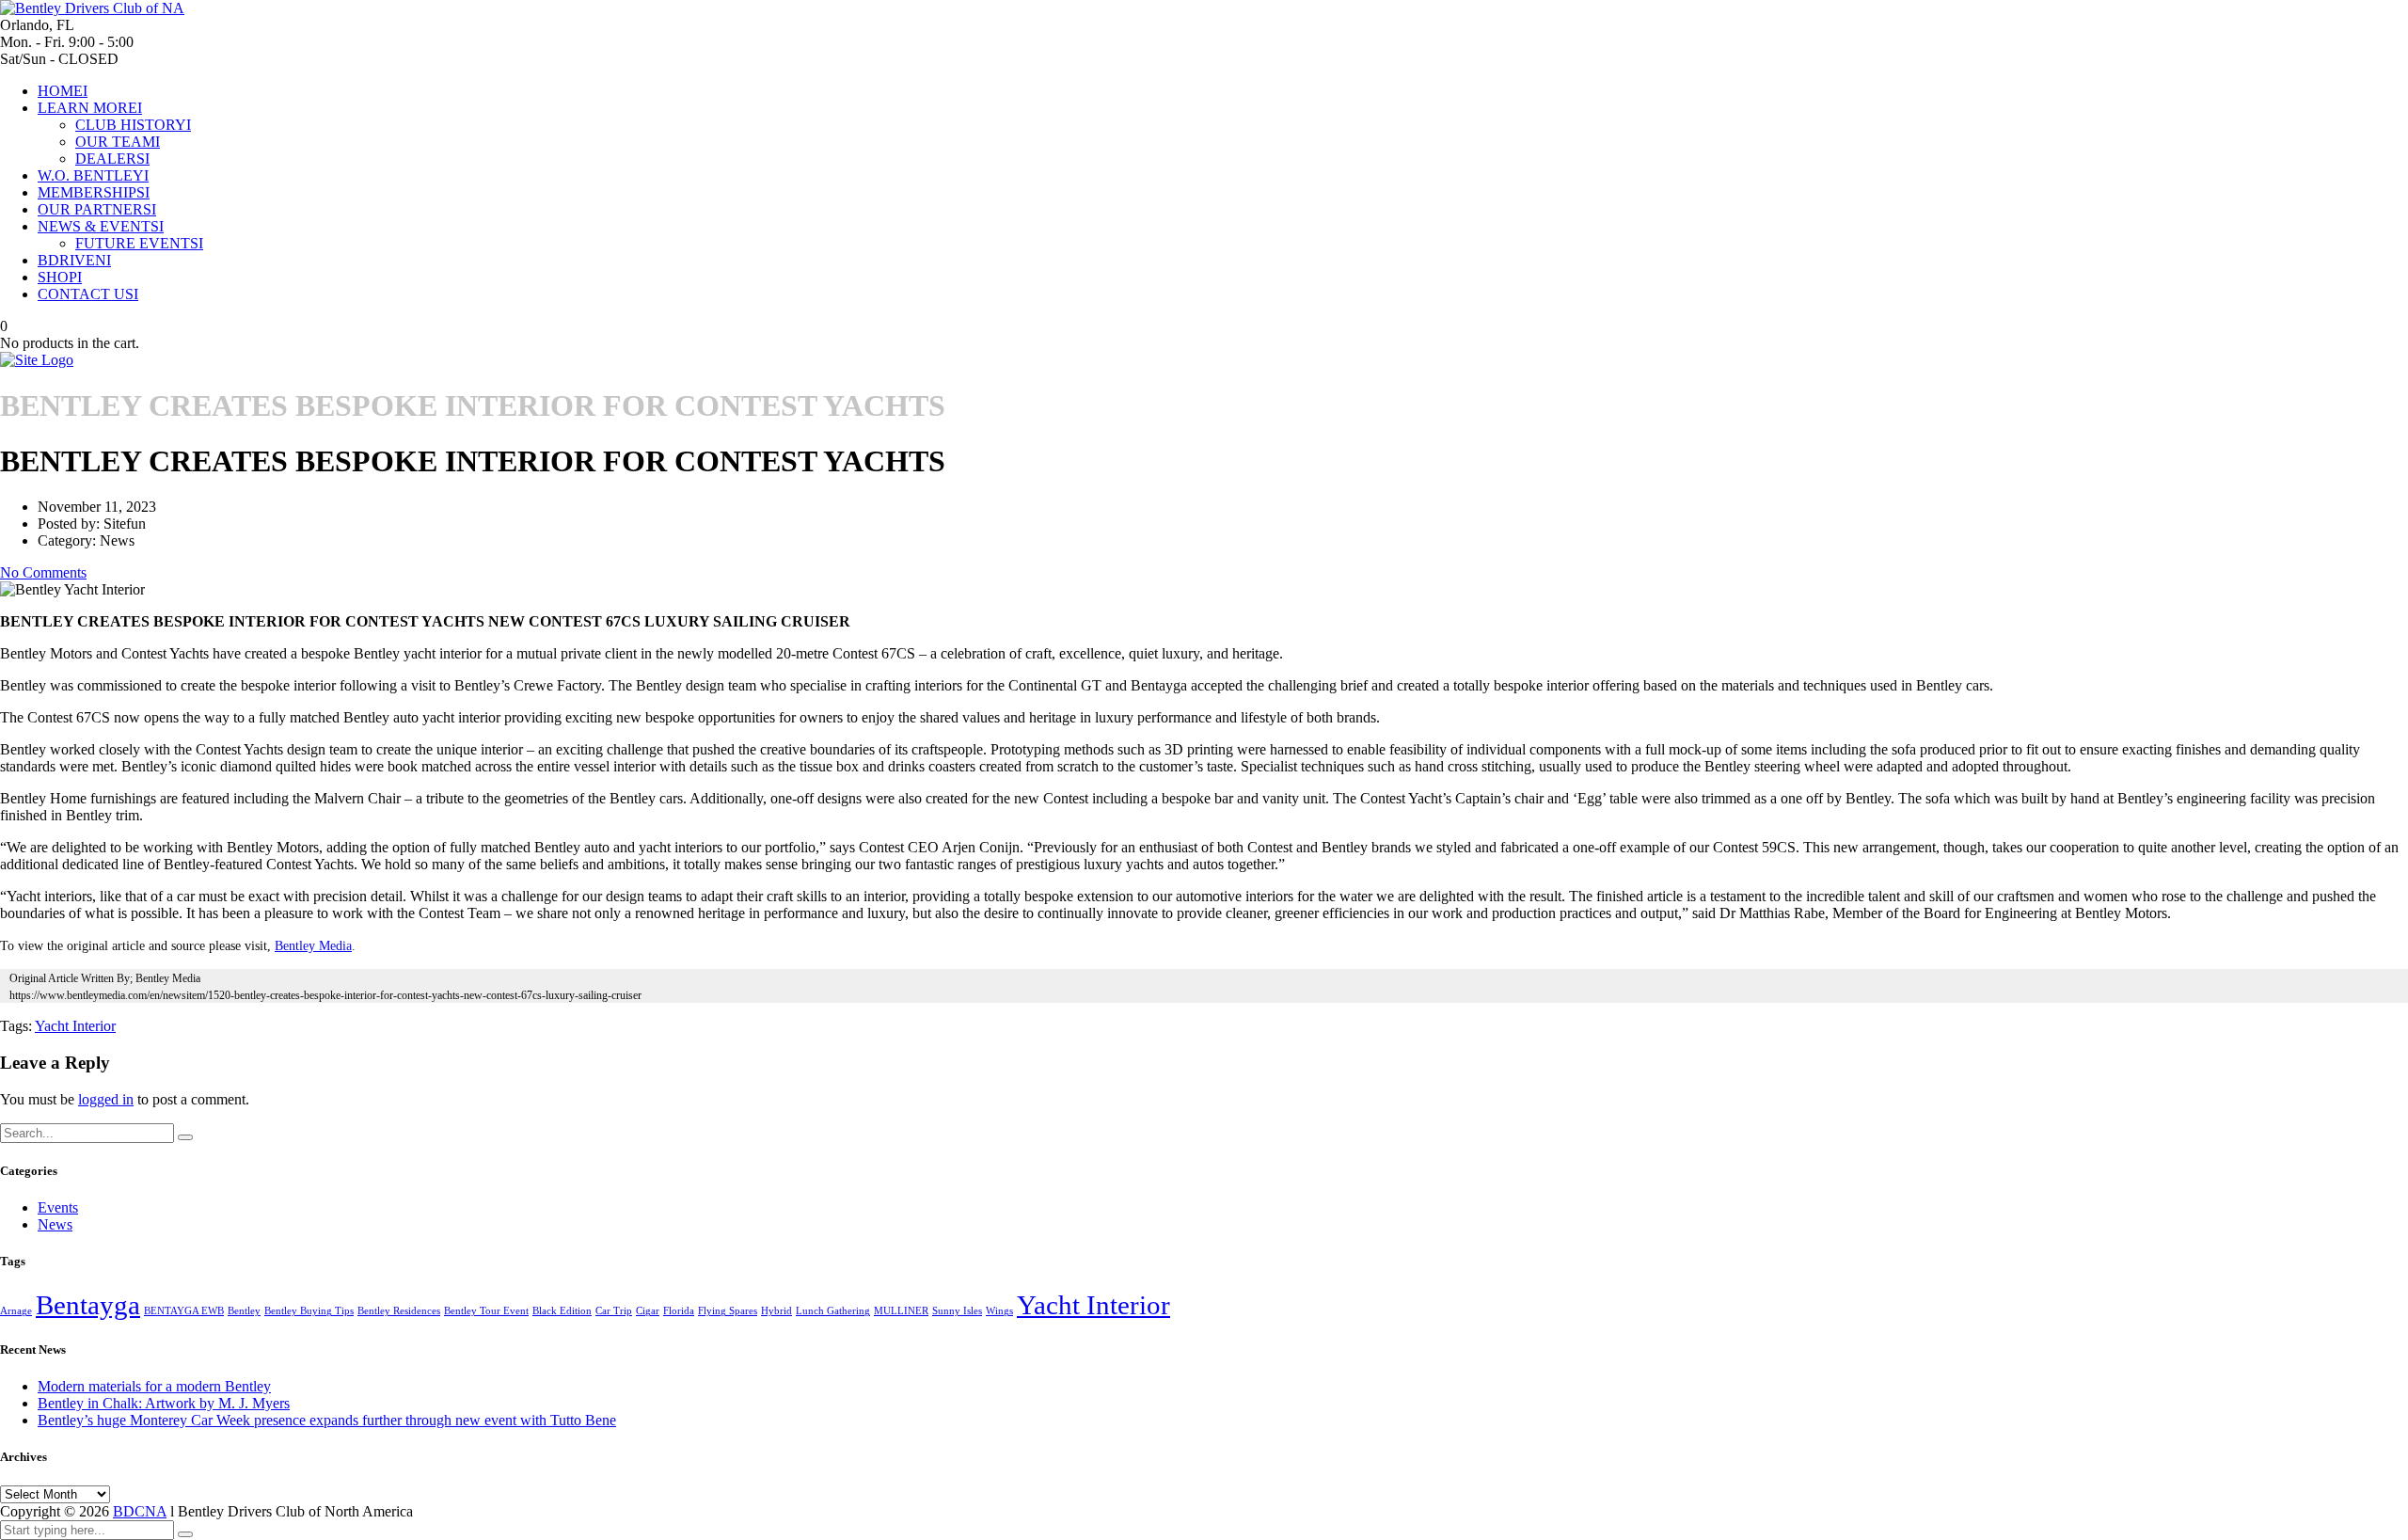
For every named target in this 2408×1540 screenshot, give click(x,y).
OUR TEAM (118, 142)
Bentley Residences (399, 1311)
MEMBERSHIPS (94, 192)
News (55, 1224)
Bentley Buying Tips (309, 1311)
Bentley (244, 1311)
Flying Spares (728, 1311)
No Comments (43, 572)
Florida (679, 1311)
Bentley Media (313, 946)
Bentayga (88, 1305)
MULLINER (901, 1311)
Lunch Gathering (833, 1311)
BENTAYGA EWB (184, 1311)
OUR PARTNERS (97, 209)
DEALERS (112, 159)
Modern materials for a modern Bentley (154, 1386)
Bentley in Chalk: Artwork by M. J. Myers (164, 1403)
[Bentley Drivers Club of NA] (92, 8)
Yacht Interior (75, 1026)
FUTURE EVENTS (139, 243)
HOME (63, 91)
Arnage (16, 1311)
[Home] (37, 360)
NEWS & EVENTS (101, 226)
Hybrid (776, 1311)
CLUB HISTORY (133, 125)
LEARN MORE (90, 108)
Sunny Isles (957, 1311)
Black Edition (562, 1311)
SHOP (60, 277)
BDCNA (140, 1511)
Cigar (648, 1311)
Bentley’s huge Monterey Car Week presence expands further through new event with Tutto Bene (327, 1420)
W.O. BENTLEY (93, 175)
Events (58, 1207)
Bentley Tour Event (486, 1311)
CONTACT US (88, 294)
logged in (106, 1099)
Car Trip (614, 1311)
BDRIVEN (74, 260)
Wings (999, 1311)
